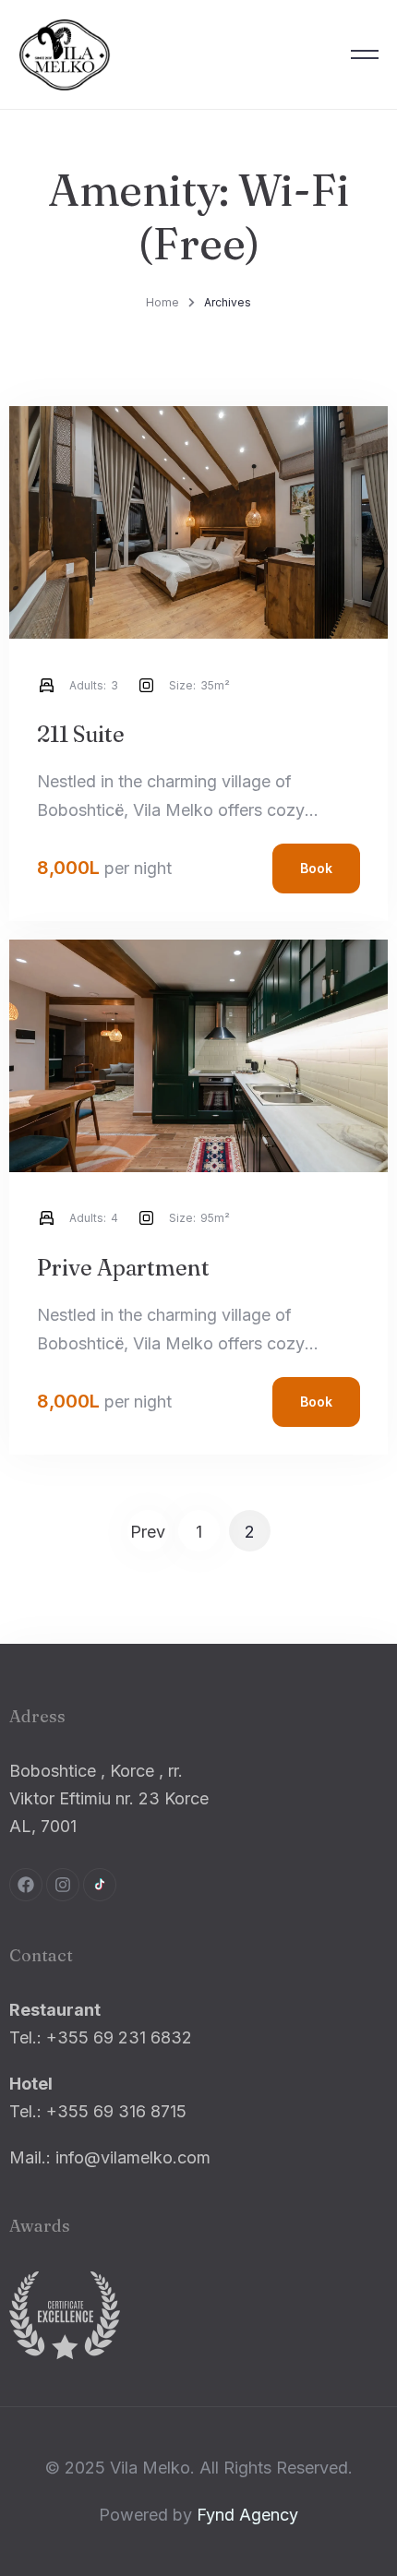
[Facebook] (26, 1885)
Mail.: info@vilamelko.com (110, 2157)
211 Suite (81, 734)
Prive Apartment (123, 1268)
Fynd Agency (247, 2515)
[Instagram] (63, 1885)
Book (316, 868)
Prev (148, 1532)
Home (162, 302)
